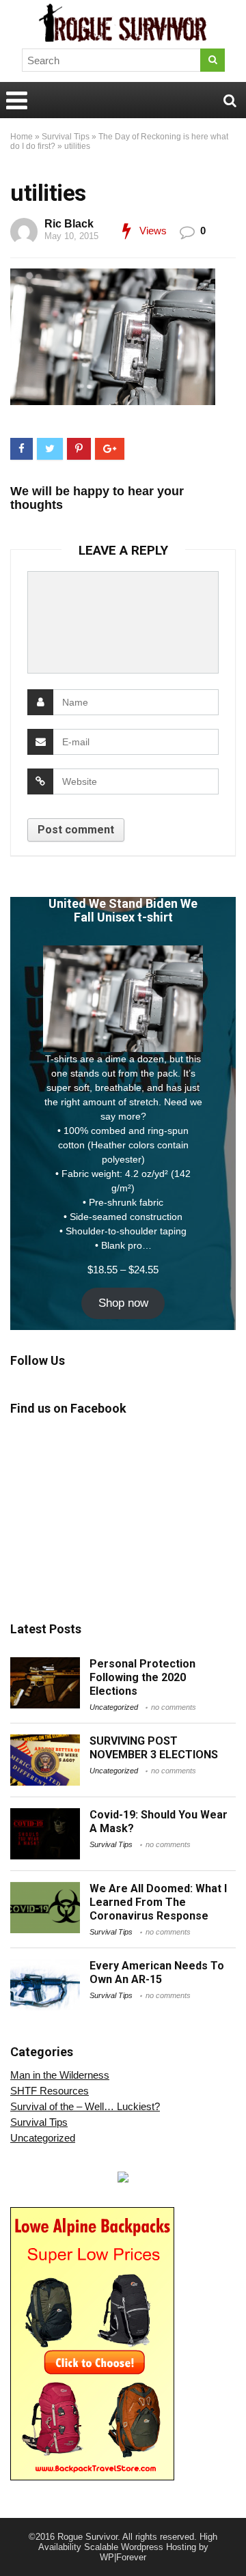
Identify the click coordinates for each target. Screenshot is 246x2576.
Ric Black (69, 224)
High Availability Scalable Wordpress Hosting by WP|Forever (128, 2547)
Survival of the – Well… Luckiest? (85, 2106)
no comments (174, 1707)
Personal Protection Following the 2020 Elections (142, 1677)
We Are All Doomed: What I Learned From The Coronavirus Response (158, 1902)
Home (22, 137)
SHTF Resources (50, 2091)
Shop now (123, 1303)
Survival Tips (66, 137)
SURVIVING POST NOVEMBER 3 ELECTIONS (154, 1748)
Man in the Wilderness (60, 2075)
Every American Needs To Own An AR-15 (157, 1972)
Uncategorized (114, 1707)
